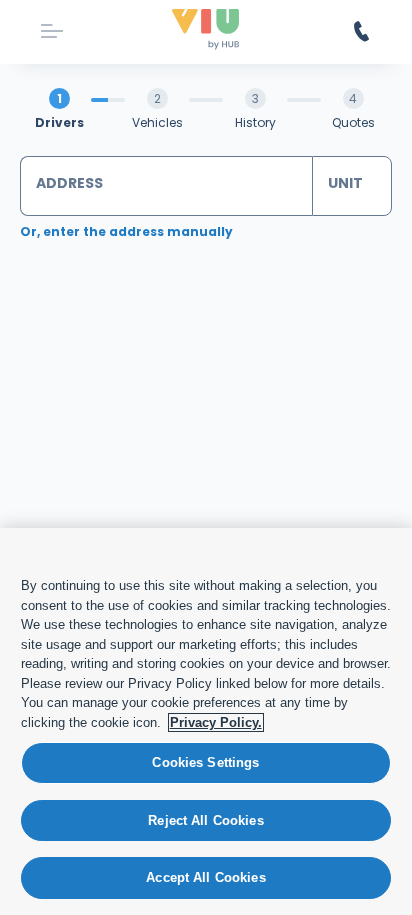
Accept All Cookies (205, 877)
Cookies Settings (205, 762)
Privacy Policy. (216, 722)
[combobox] (166, 186)
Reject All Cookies (205, 820)
